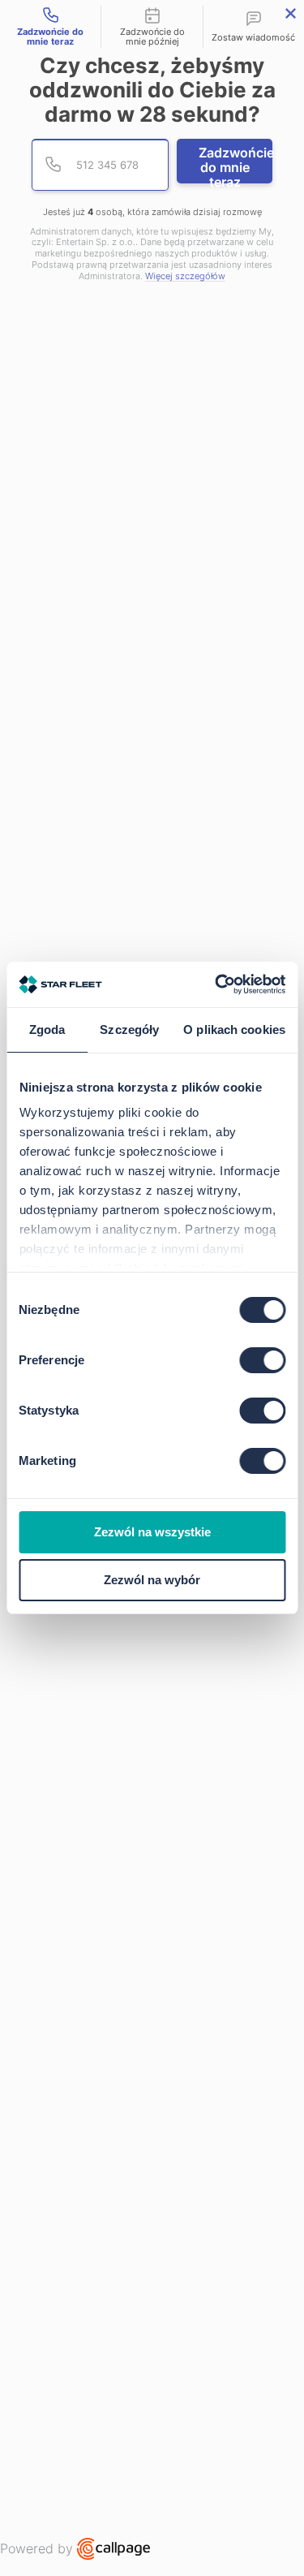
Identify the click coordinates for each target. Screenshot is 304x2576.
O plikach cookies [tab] (234, 1030)
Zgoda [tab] (47, 1030)
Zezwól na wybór (152, 1580)
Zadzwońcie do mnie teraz (235, 164)
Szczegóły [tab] (129, 1030)
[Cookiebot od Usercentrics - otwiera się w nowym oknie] (216, 984)
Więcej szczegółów (185, 276)
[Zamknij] (291, 13)
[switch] (262, 1360)
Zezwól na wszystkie (152, 1532)
